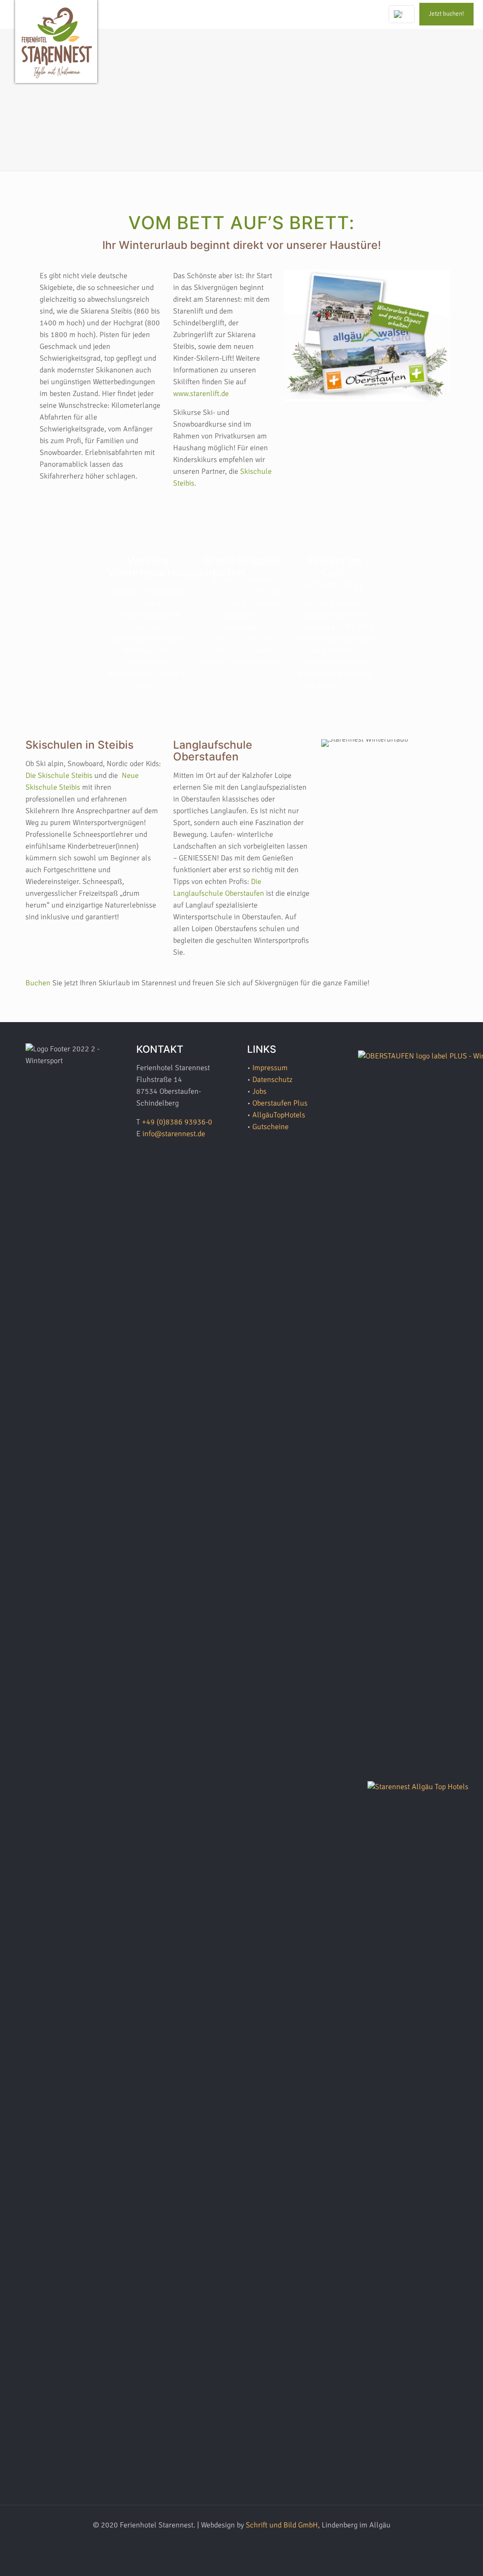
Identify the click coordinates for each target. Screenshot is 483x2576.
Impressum (270, 1068)
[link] (367, 336)
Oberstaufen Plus (280, 1103)
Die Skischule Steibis (59, 776)
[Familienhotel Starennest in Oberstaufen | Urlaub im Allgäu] (57, 45)
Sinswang (238, 651)
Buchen (39, 983)
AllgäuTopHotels (279, 1115)
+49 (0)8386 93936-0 (177, 1122)
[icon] (256, 2542)
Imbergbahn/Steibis (233, 592)
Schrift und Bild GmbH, (283, 2525)
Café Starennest (334, 579)
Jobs (259, 1091)
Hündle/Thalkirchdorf (241, 639)
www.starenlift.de (201, 394)
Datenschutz (272, 1080)
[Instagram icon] (246, 2542)
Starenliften (221, 603)
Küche (354, 686)
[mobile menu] (362, 14)
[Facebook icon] (227, 2542)
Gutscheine (271, 1127)
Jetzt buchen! (446, 14)
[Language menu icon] (402, 14)
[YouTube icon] (237, 2542)
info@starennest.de (174, 1134)
